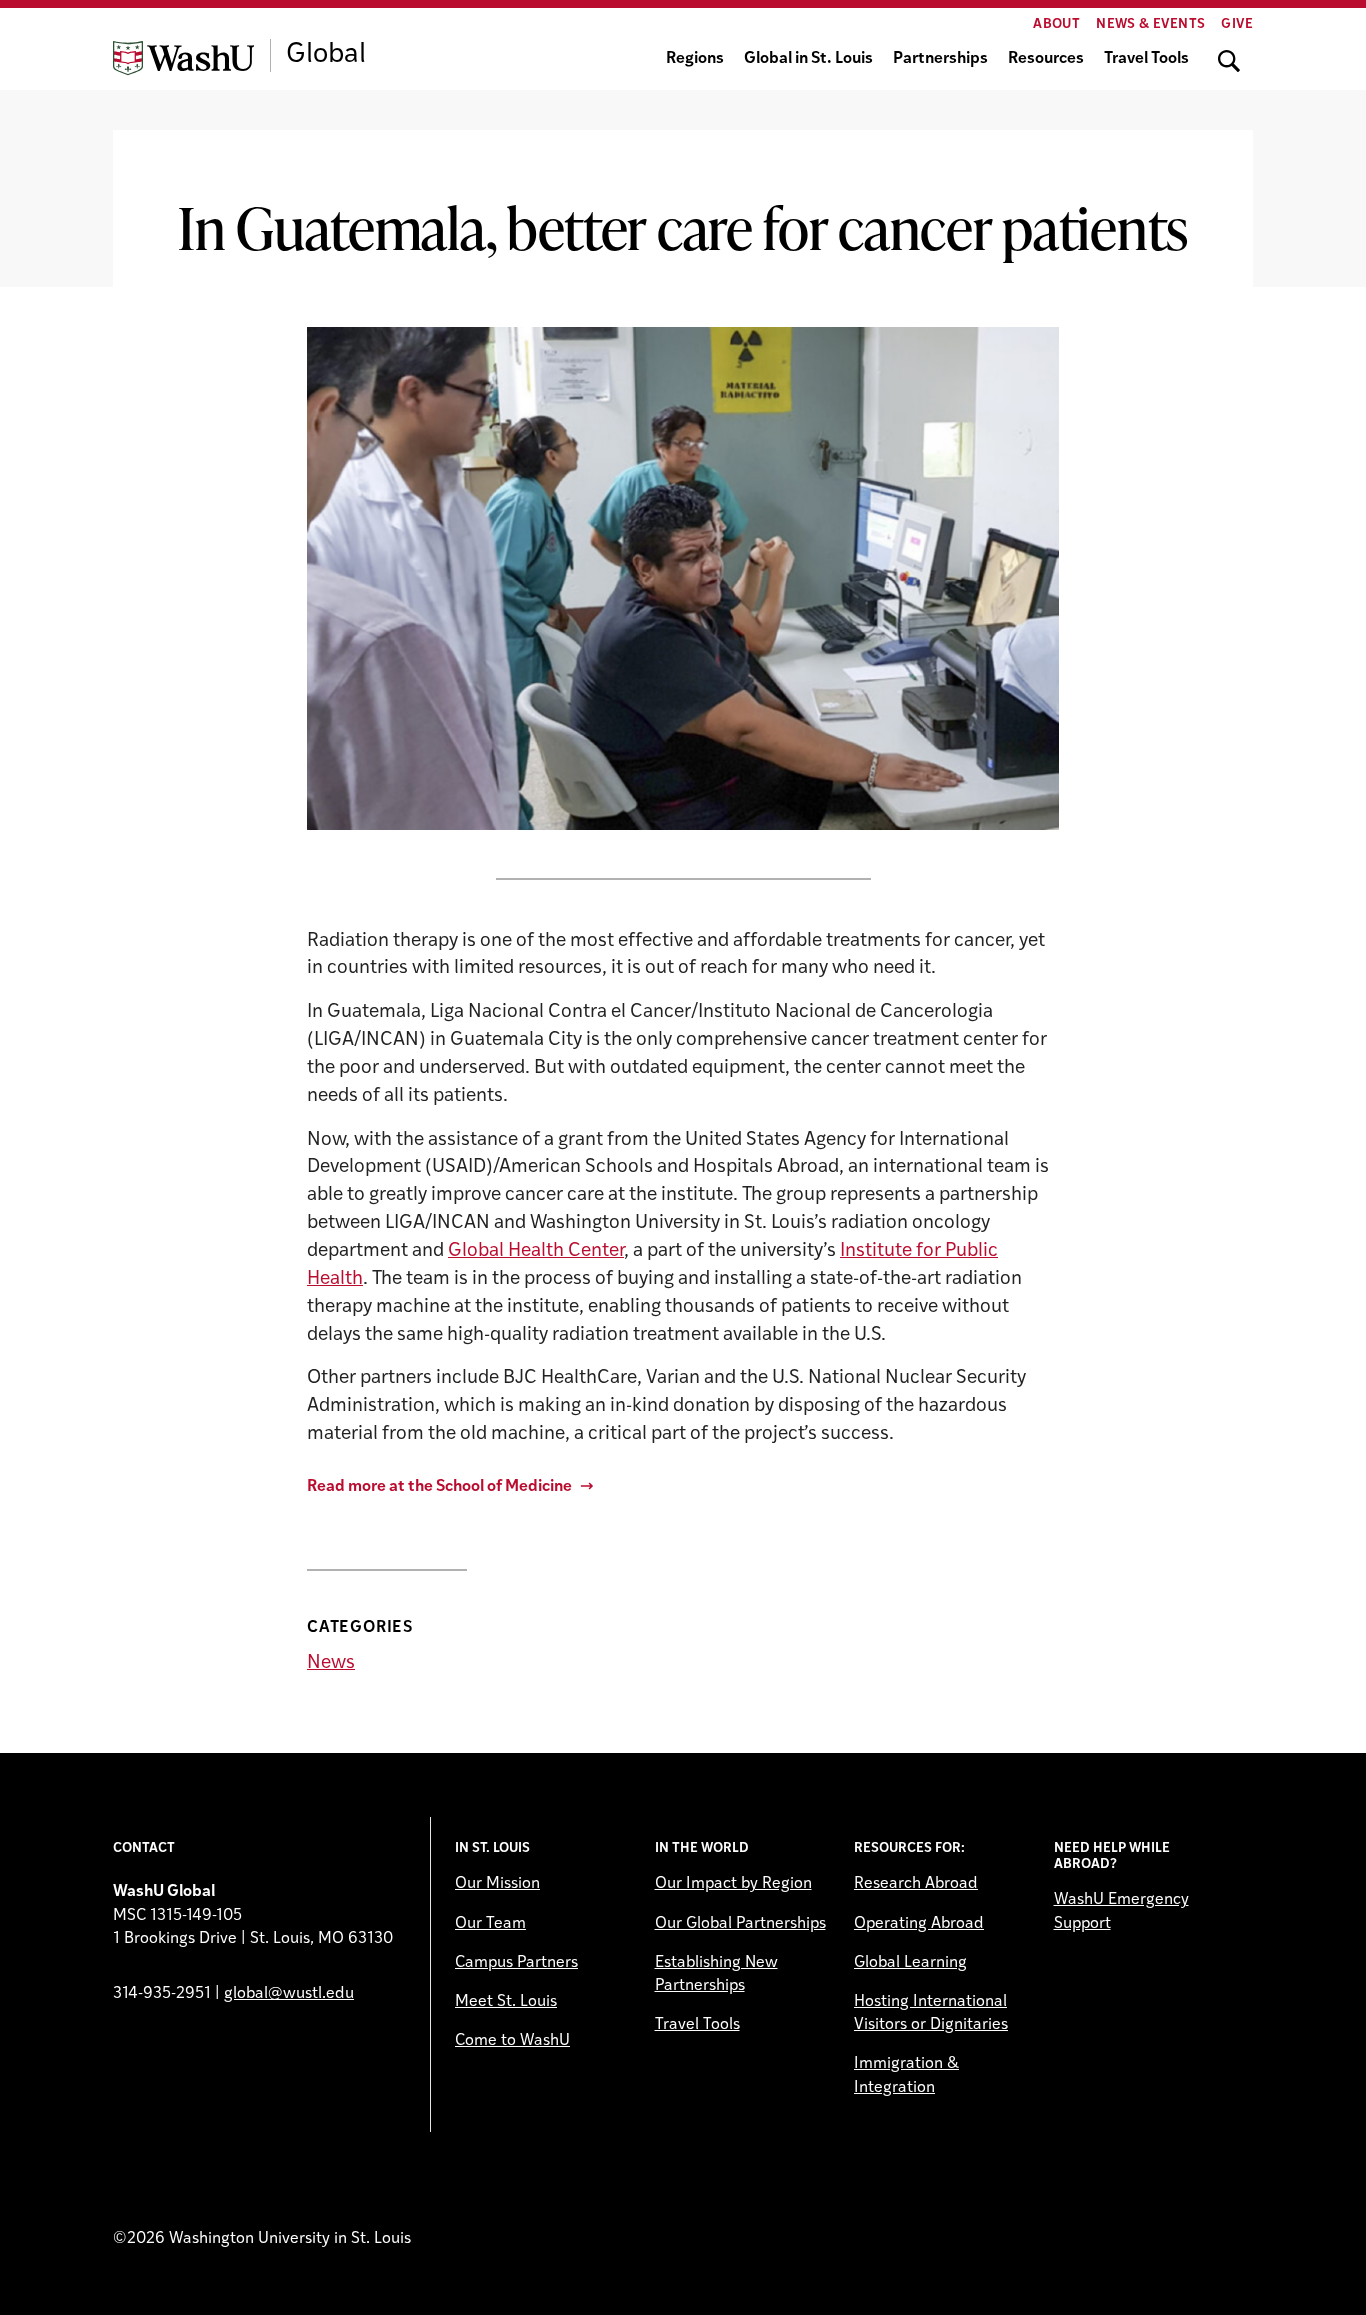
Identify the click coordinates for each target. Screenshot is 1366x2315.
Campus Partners (516, 1963)
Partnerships (940, 59)
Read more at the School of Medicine (439, 1487)
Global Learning (910, 1963)
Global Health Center (536, 1251)
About (1056, 24)
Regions (695, 59)
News (331, 1663)
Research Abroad (916, 1884)
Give (1237, 24)
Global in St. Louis (808, 59)
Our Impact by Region (733, 1884)
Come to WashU (512, 2041)
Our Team (490, 1924)
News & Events (1150, 24)
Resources (1046, 59)
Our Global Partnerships (740, 1924)
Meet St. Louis (506, 2002)
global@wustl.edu (289, 1994)
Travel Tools (1146, 59)
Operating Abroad (919, 1924)
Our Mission (497, 1884)
